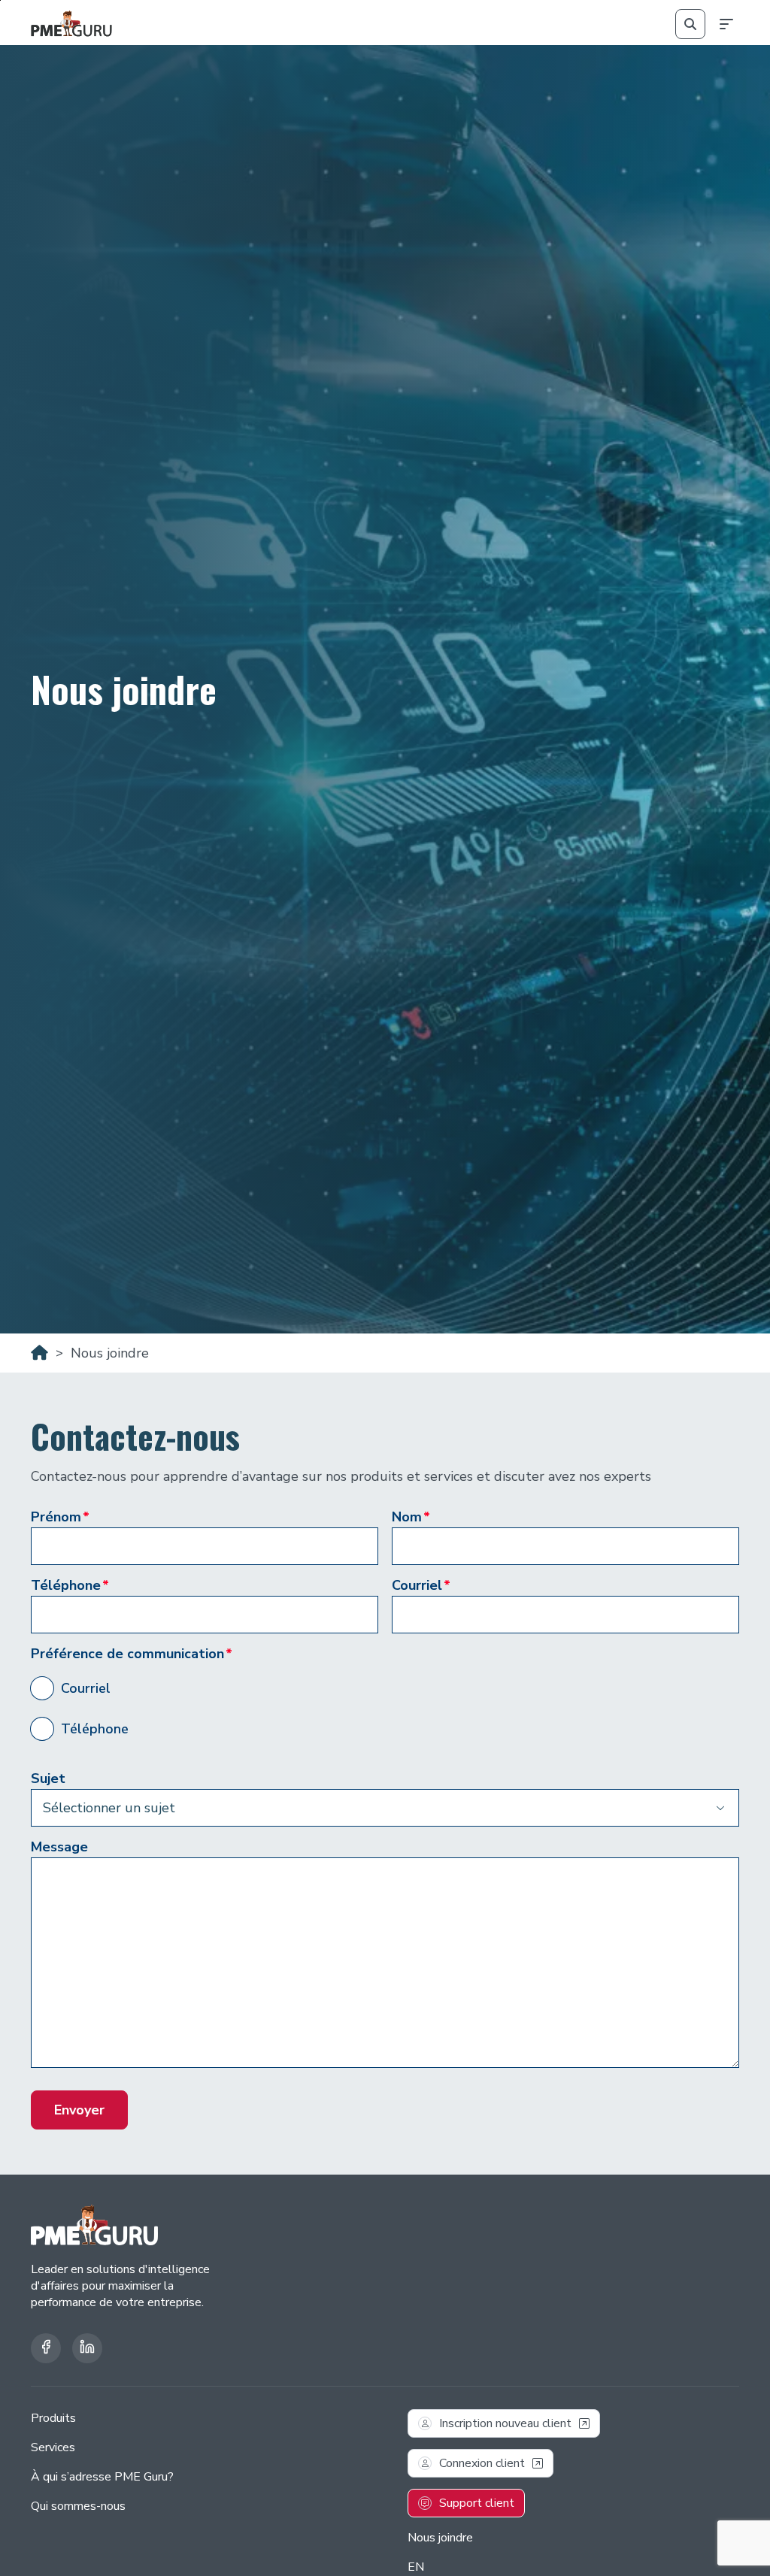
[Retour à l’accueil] (71, 24)
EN (416, 2567)
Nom (411, 1517)
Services (53, 2447)
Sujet (48, 1778)
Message (59, 1847)
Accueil (39, 1353)
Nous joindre (440, 2538)
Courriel (421, 1585)
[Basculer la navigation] (724, 24)
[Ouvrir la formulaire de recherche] (690, 24)
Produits (53, 2418)
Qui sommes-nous (78, 2506)
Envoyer (79, 2110)
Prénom (60, 1517)
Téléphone (70, 1585)
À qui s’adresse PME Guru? (102, 2477)
